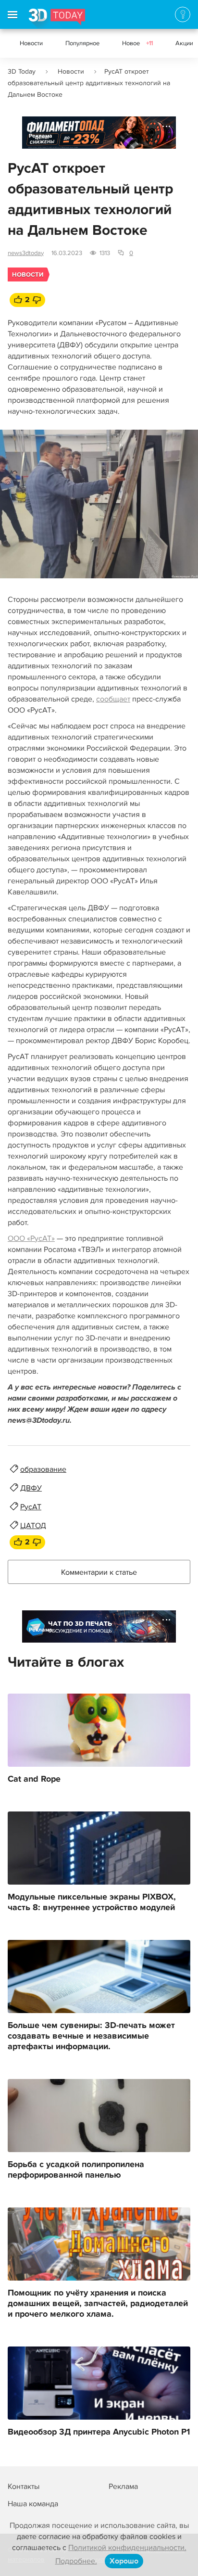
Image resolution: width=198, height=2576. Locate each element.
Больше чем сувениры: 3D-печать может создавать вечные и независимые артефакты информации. (91, 2036)
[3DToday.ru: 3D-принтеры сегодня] (57, 19)
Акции (184, 43)
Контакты (24, 2487)
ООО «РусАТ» (31, 1238)
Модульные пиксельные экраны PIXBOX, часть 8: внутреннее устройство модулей (92, 1902)
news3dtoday (26, 253)
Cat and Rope (34, 1779)
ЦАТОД (33, 1526)
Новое (137, 43)
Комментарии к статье (99, 1572)
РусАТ (31, 1507)
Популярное (82, 43)
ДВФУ (31, 1488)
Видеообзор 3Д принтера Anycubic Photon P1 (99, 2432)
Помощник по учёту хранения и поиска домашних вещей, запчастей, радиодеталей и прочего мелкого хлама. (98, 2304)
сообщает (113, 699)
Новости (31, 43)
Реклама (41, 136)
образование (43, 1469)
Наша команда (33, 2504)
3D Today (22, 71)
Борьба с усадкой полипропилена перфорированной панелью (76, 2170)
